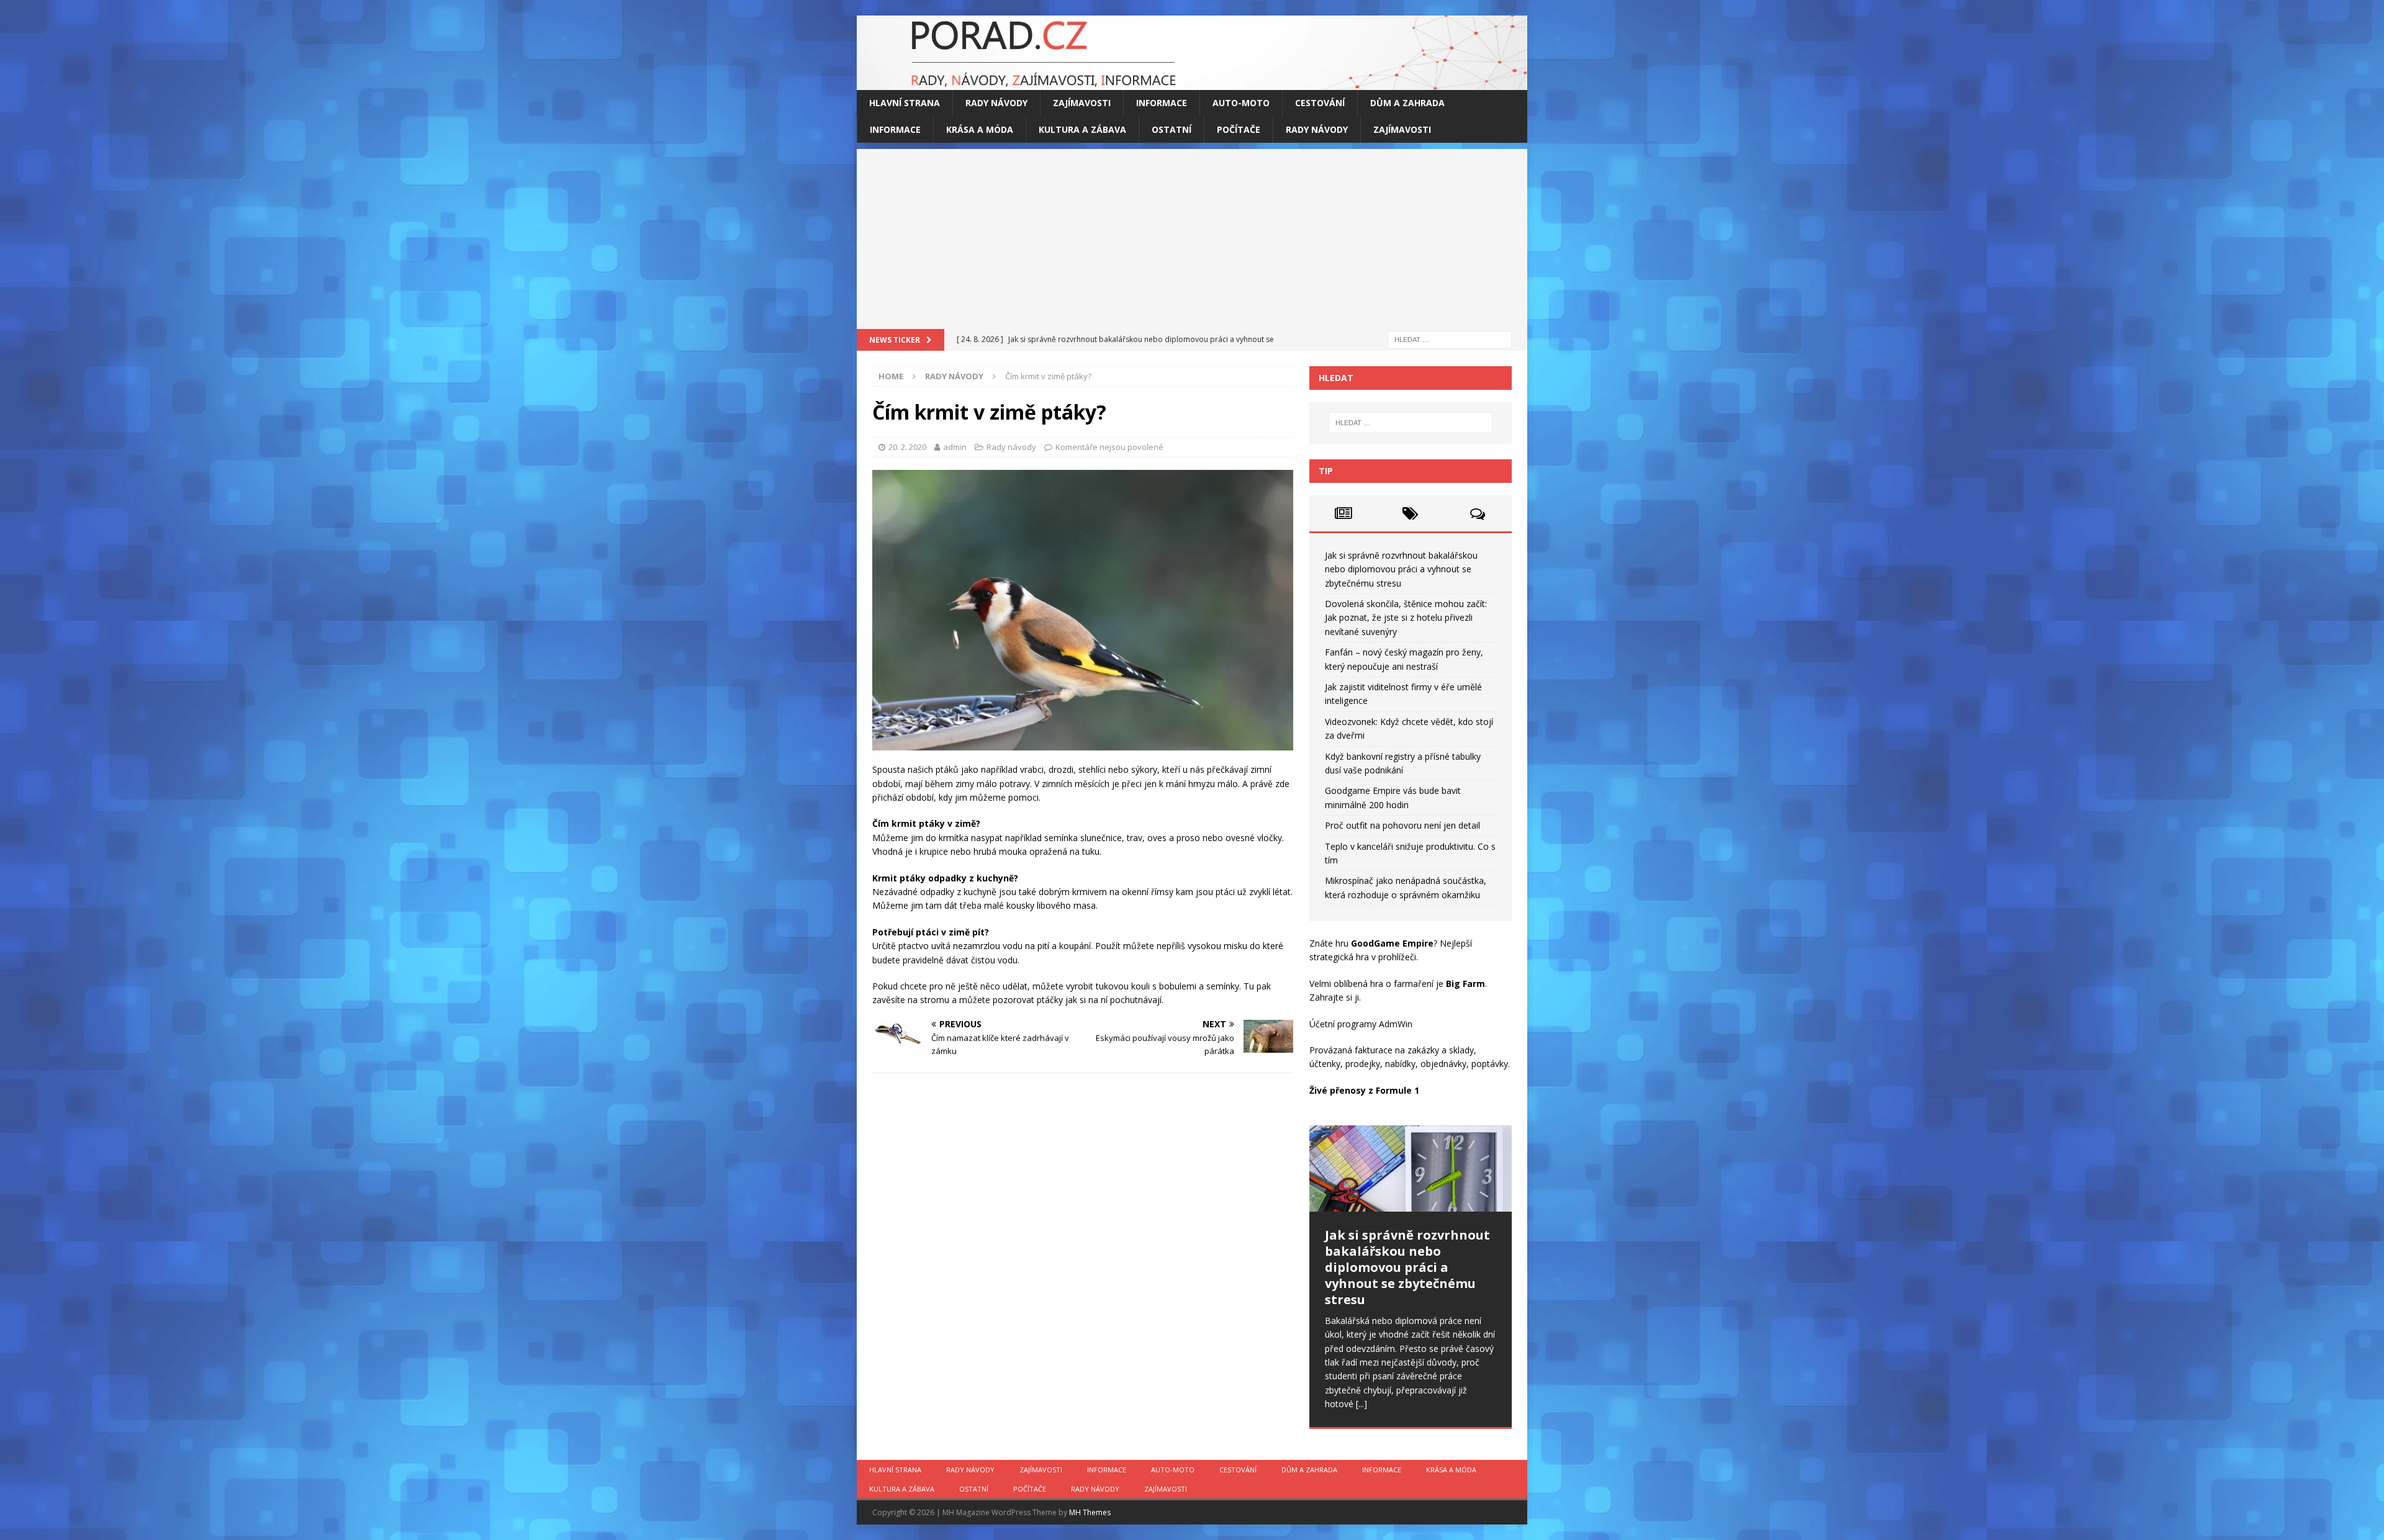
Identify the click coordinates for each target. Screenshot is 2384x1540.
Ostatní (1172, 129)
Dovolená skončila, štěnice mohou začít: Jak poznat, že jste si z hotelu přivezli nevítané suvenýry (1406, 618)
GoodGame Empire (1392, 943)
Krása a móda (980, 129)
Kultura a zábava (1082, 129)
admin (955, 447)
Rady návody (996, 103)
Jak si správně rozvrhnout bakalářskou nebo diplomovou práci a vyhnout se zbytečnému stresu (1401, 569)
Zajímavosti (1082, 103)
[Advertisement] (1192, 236)
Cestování (1320, 103)
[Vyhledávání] (1450, 339)
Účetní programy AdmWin (1361, 1024)
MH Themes (1090, 1512)
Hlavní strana (905, 103)
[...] (1361, 1404)
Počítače (1239, 129)
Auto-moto (1241, 103)
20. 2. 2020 (907, 447)
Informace (1162, 103)
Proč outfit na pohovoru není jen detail (1402, 825)
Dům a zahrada (1407, 103)
